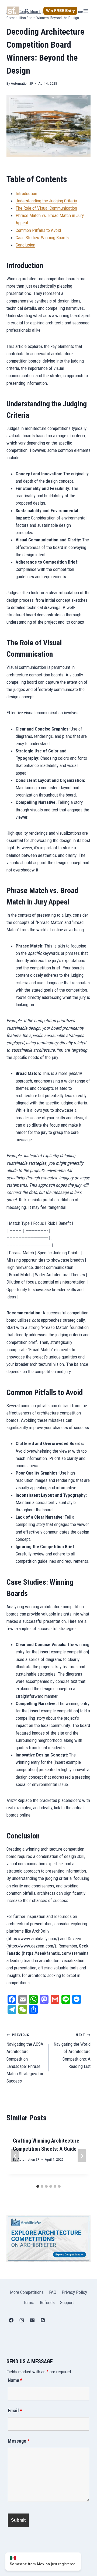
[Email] (32, 2320)
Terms (29, 2302)
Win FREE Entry (60, 11)
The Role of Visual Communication (46, 208)
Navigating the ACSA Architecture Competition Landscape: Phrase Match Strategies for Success (25, 2058)
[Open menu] (86, 11)
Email (15, 2411)
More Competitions (27, 2292)
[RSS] (43, 2320)
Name (15, 2380)
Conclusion (25, 245)
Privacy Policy (74, 2292)
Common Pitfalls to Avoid (38, 230)
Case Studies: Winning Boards (42, 238)
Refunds (47, 2302)
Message (19, 2441)
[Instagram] (22, 2320)
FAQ (53, 2292)
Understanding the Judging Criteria (46, 201)
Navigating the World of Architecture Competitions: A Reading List (72, 2051)
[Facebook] (11, 2320)
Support (67, 2302)
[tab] (38, 2186)
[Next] (82, 2156)
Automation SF (22, 83)
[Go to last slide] (15, 2156)
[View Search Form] (27, 11)
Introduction (26, 193)
